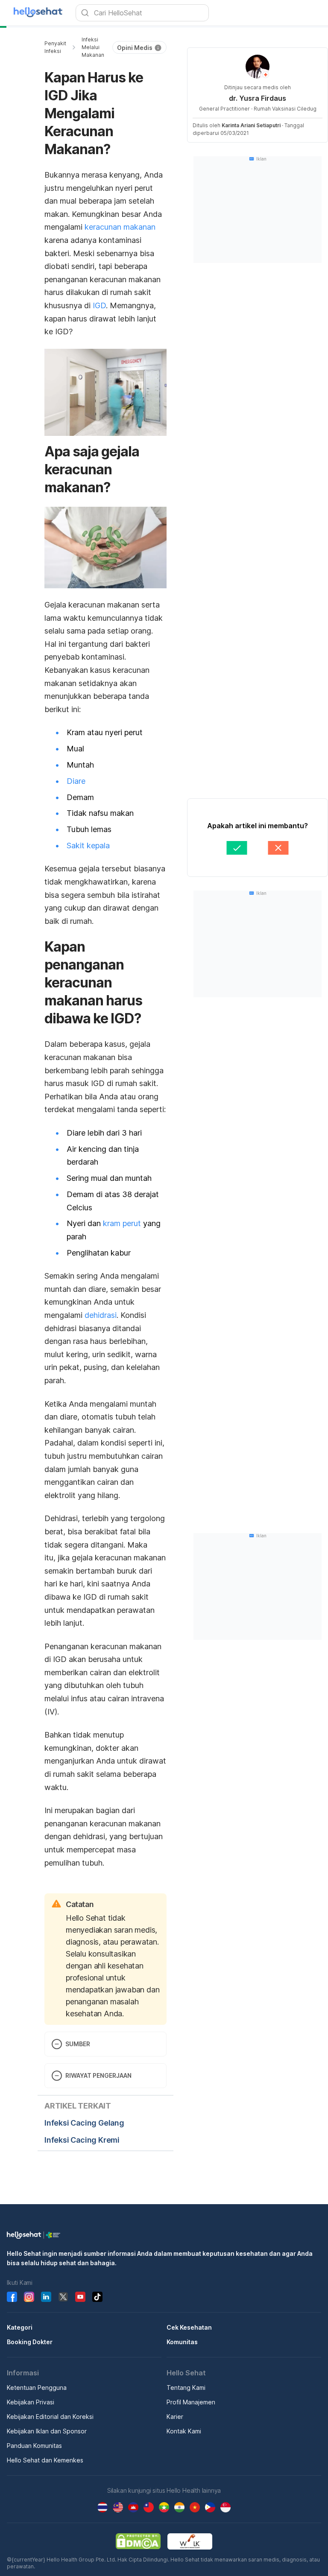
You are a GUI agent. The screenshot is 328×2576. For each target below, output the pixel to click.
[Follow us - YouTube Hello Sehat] (80, 2287)
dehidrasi (101, 1370)
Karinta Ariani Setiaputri (257, 125)
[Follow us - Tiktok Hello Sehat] (97, 2287)
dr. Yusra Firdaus (264, 98)
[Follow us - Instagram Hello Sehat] (29, 2287)
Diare (76, 853)
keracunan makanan (120, 209)
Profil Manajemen (191, 2393)
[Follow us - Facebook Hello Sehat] (12, 2287)
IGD (60, 288)
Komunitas (182, 2332)
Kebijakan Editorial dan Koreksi (50, 2407)
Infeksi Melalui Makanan (95, 47)
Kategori (20, 2318)
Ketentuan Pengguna (37, 2378)
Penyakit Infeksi (55, 47)
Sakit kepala (88, 918)
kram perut (122, 1278)
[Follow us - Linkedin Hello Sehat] (46, 2287)
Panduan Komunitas (34, 2436)
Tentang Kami (186, 2378)
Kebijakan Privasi (31, 2393)
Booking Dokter (30, 2332)
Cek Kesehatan (189, 2318)
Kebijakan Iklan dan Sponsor (47, 2422)
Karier (175, 2407)
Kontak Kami (184, 2422)
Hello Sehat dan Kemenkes (45, 2451)
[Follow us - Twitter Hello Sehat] (63, 2287)
